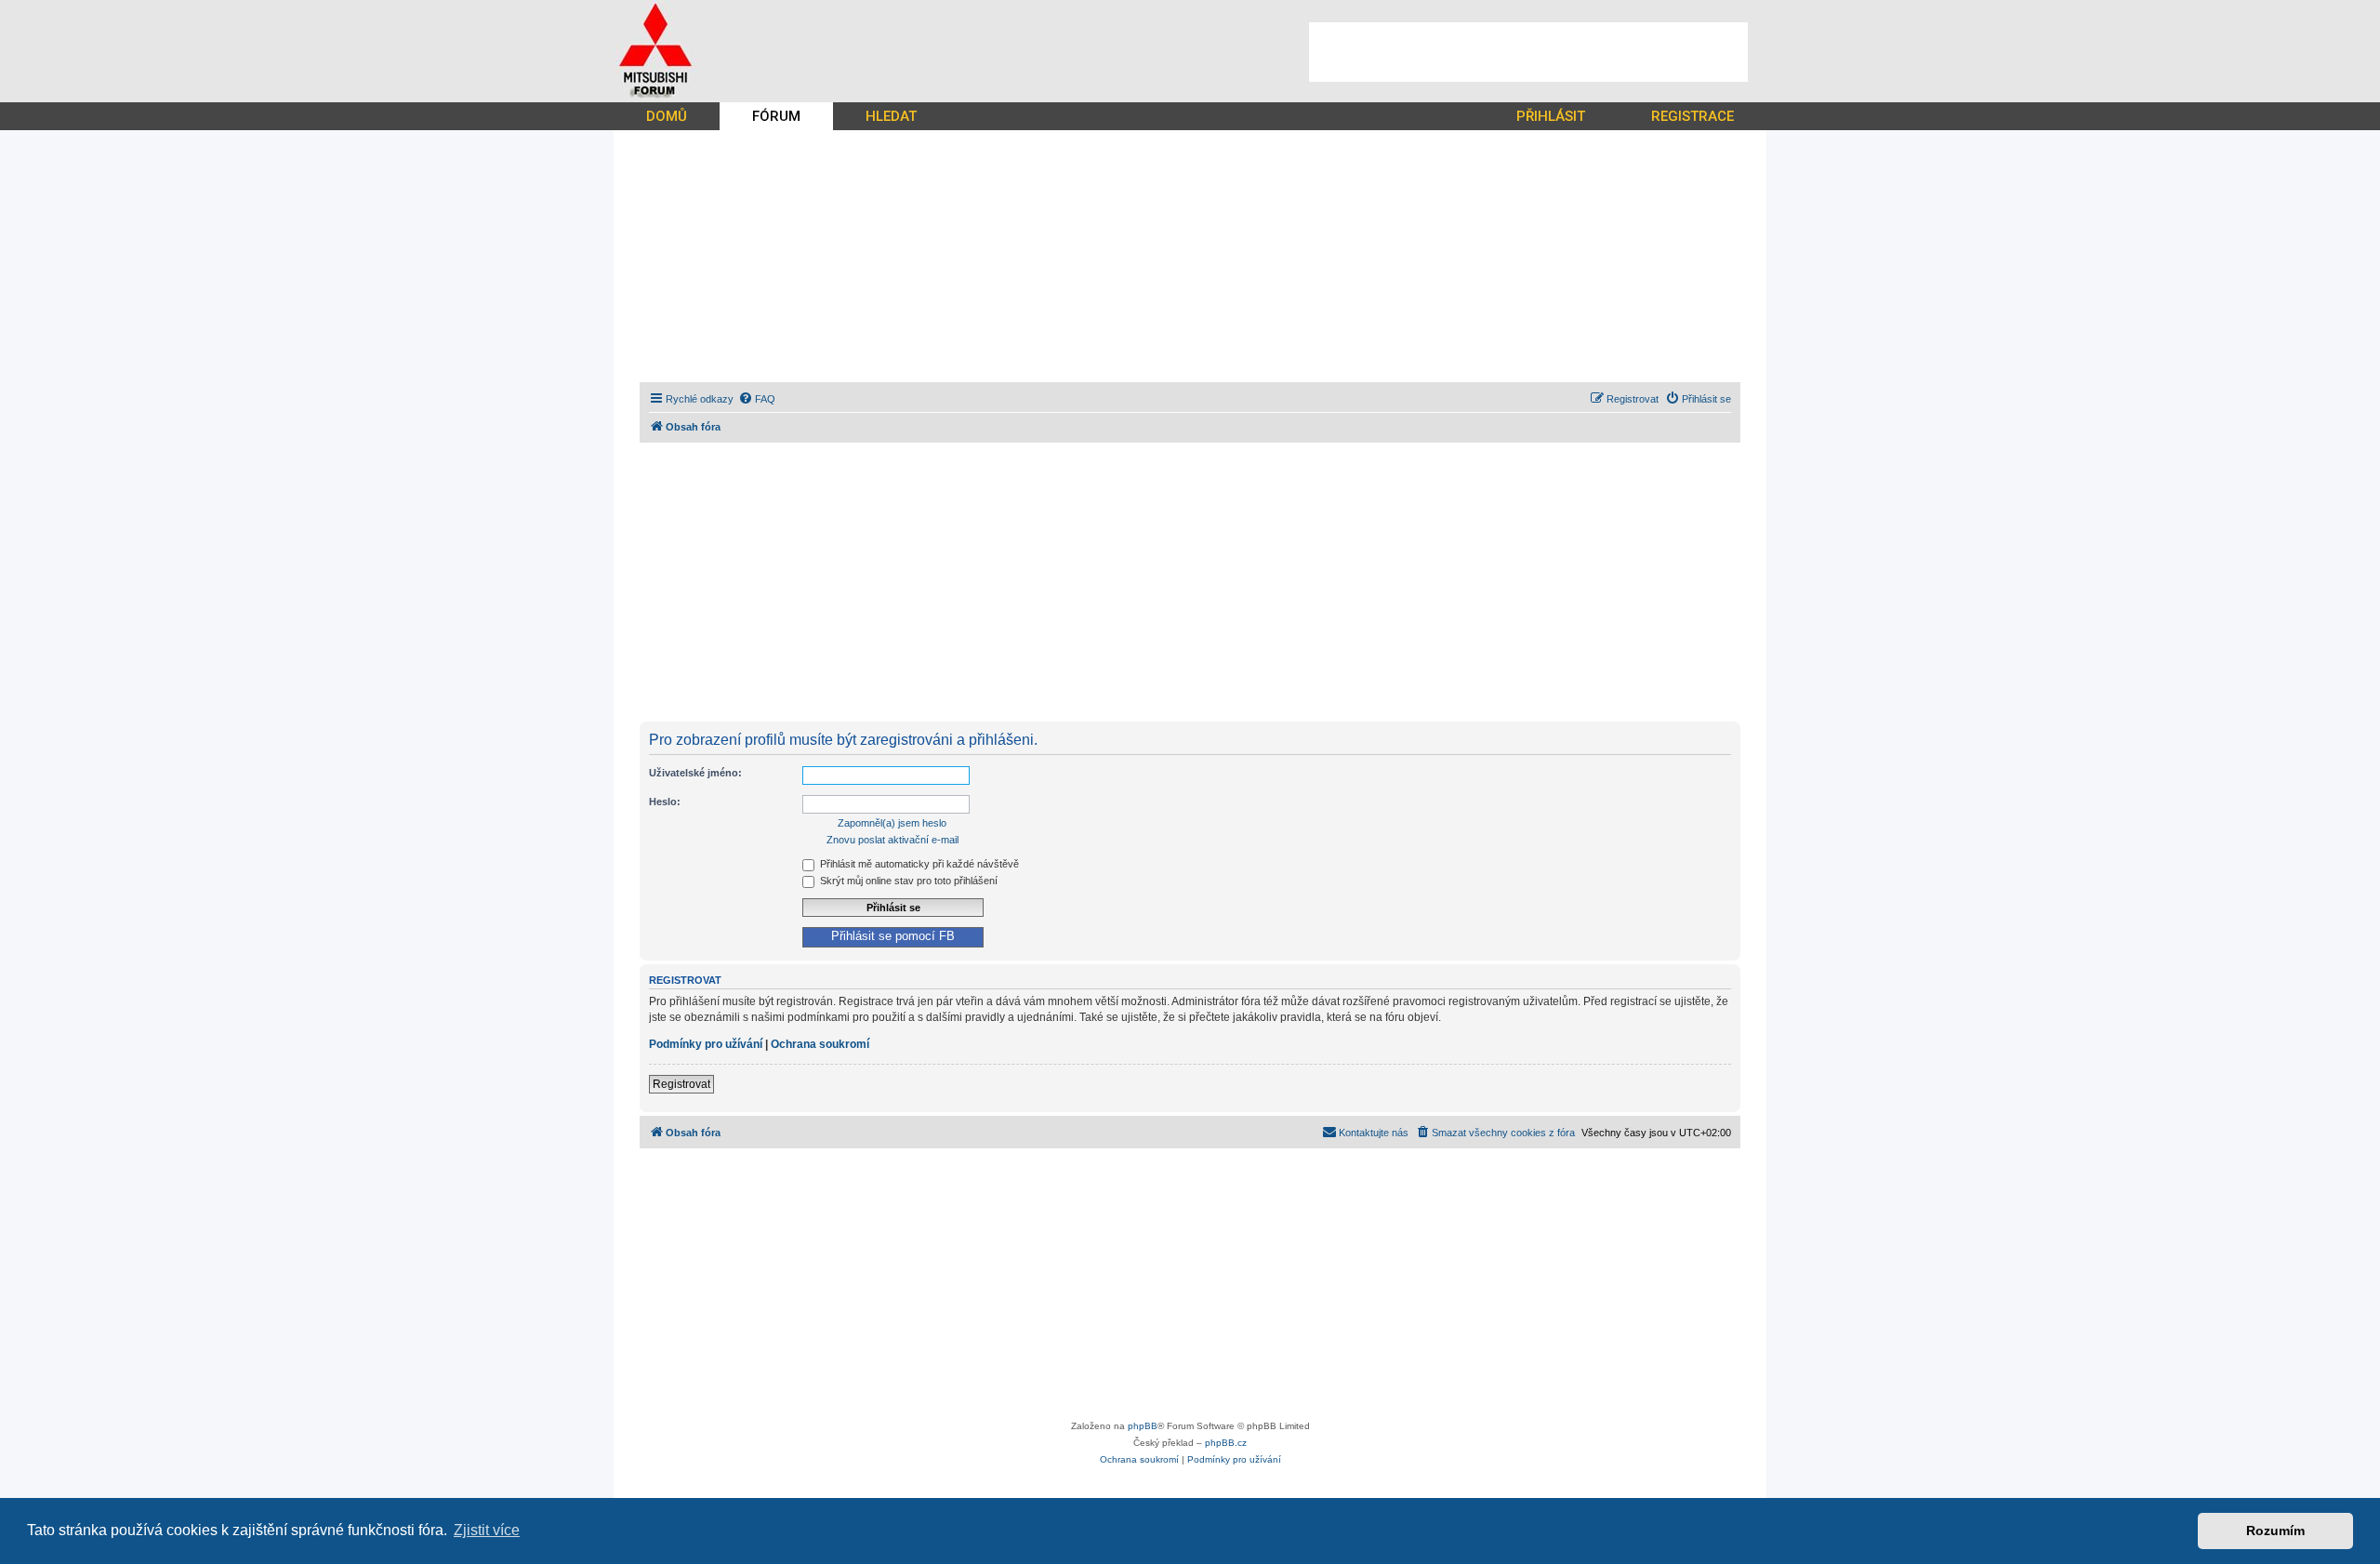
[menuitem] (757, 399)
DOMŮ (667, 116)
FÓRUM (776, 116)
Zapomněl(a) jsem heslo (892, 823)
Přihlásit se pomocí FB (893, 936)
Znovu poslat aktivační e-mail (892, 840)
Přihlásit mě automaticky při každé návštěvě (918, 864)
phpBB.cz (1226, 1443)
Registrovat (681, 1084)
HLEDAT (891, 116)
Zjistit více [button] (487, 1530)
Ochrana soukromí (820, 1044)
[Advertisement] (1528, 52)
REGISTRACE (1692, 116)
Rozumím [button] (2275, 1531)
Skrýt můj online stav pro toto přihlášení (907, 881)
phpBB (1143, 1426)
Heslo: (665, 802)
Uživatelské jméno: (695, 773)
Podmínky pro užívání (706, 1044)
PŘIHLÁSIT (1551, 116)
